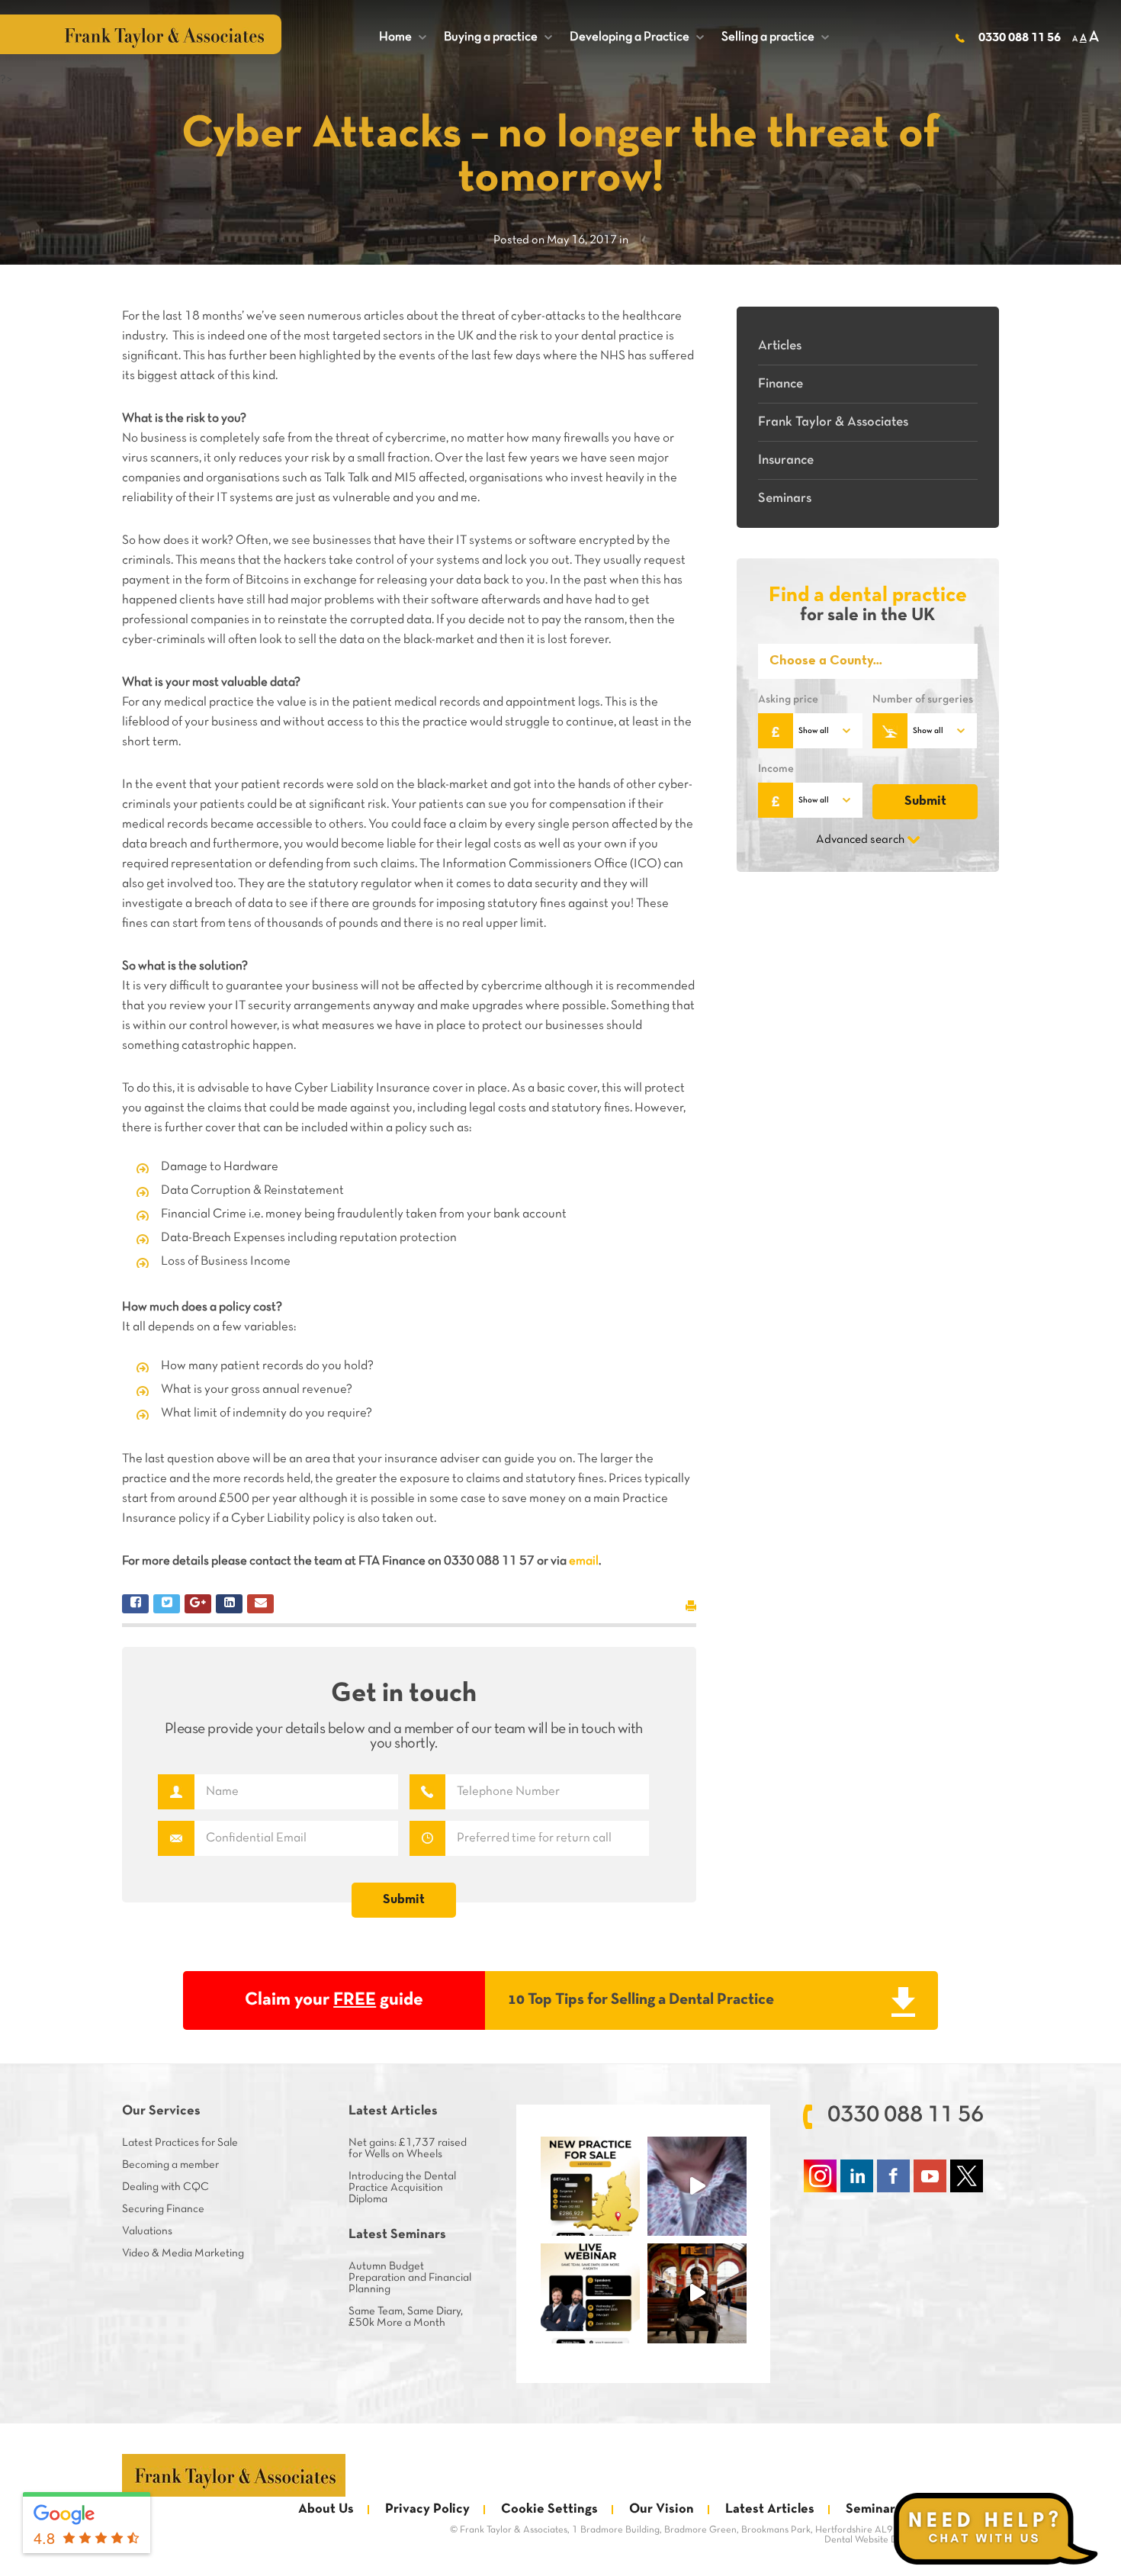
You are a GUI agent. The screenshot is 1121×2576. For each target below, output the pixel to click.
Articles (780, 346)
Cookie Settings (549, 2509)
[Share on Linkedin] (229, 1604)
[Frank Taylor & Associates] (234, 2475)
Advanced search (860, 840)
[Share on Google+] (198, 1604)
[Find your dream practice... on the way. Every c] (697, 2293)
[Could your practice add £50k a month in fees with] (590, 2293)
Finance (781, 384)
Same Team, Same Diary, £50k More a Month (406, 2317)
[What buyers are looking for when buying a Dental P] (697, 2186)
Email (176, 1838)
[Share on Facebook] (135, 1604)
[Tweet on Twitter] (167, 1604)
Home (403, 37)
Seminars (785, 498)
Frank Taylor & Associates (833, 422)
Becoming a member (170, 2165)
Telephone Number (427, 1792)
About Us (326, 2509)
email (584, 1561)
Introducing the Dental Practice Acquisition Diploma (402, 2188)
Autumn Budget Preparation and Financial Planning (410, 2278)
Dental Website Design (872, 2540)
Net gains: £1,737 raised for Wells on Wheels (408, 2148)
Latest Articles (770, 2509)
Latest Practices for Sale (180, 2143)
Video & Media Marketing (183, 2253)
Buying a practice (498, 37)
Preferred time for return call (427, 1838)
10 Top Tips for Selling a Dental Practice (641, 2000)
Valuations (147, 2231)
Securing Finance (163, 2209)
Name (176, 1792)
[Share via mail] (260, 1604)
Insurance (786, 460)
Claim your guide (334, 2000)
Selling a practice (775, 37)
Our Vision (662, 2509)
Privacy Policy (427, 2509)
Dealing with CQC (165, 2187)
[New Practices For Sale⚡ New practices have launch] (590, 2186)
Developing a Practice (637, 37)
